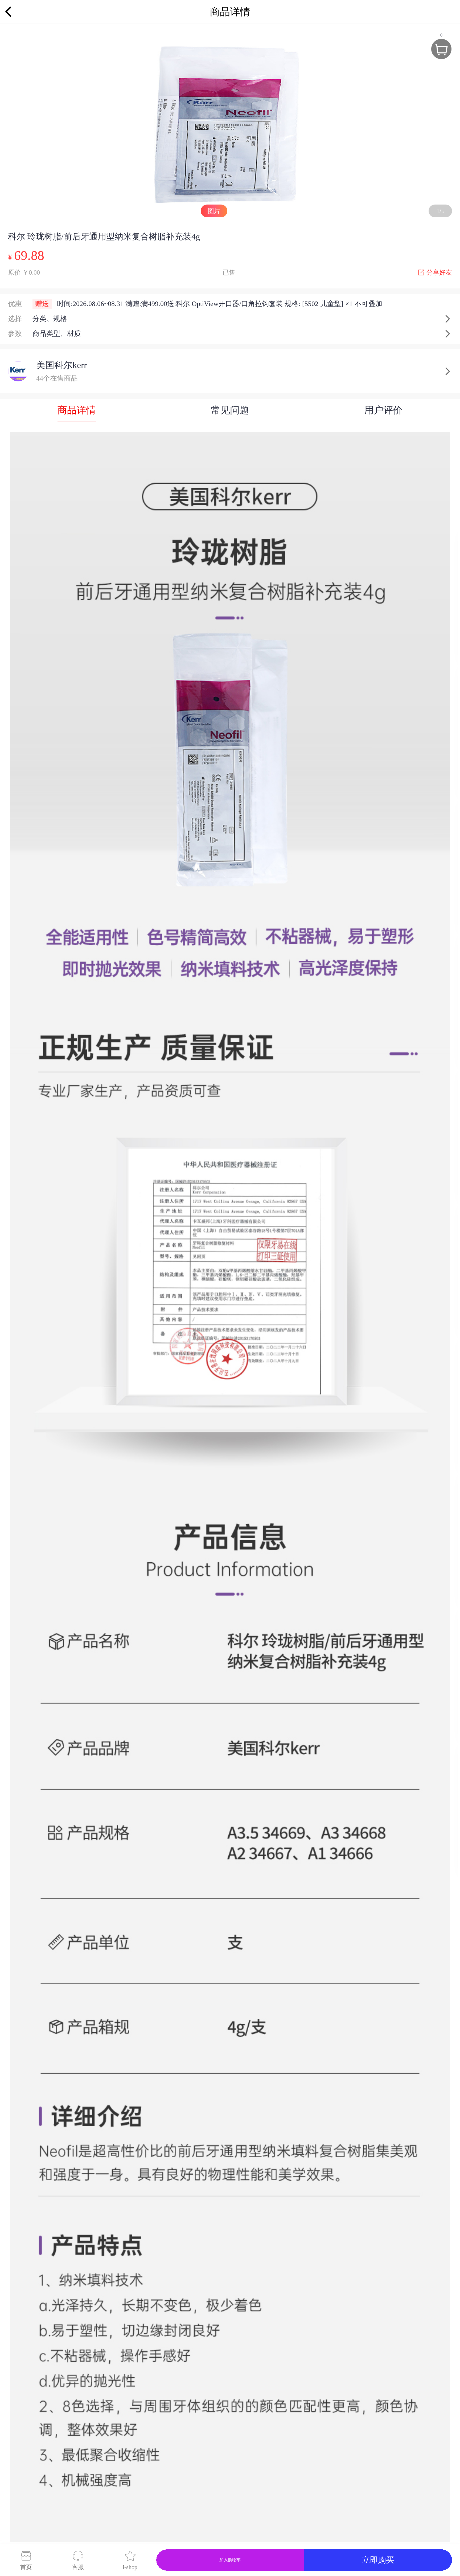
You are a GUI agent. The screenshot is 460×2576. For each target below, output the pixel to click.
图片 (214, 211)
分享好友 (439, 272)
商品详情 (77, 410)
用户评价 (383, 410)
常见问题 (230, 410)
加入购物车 (230, 2560)
